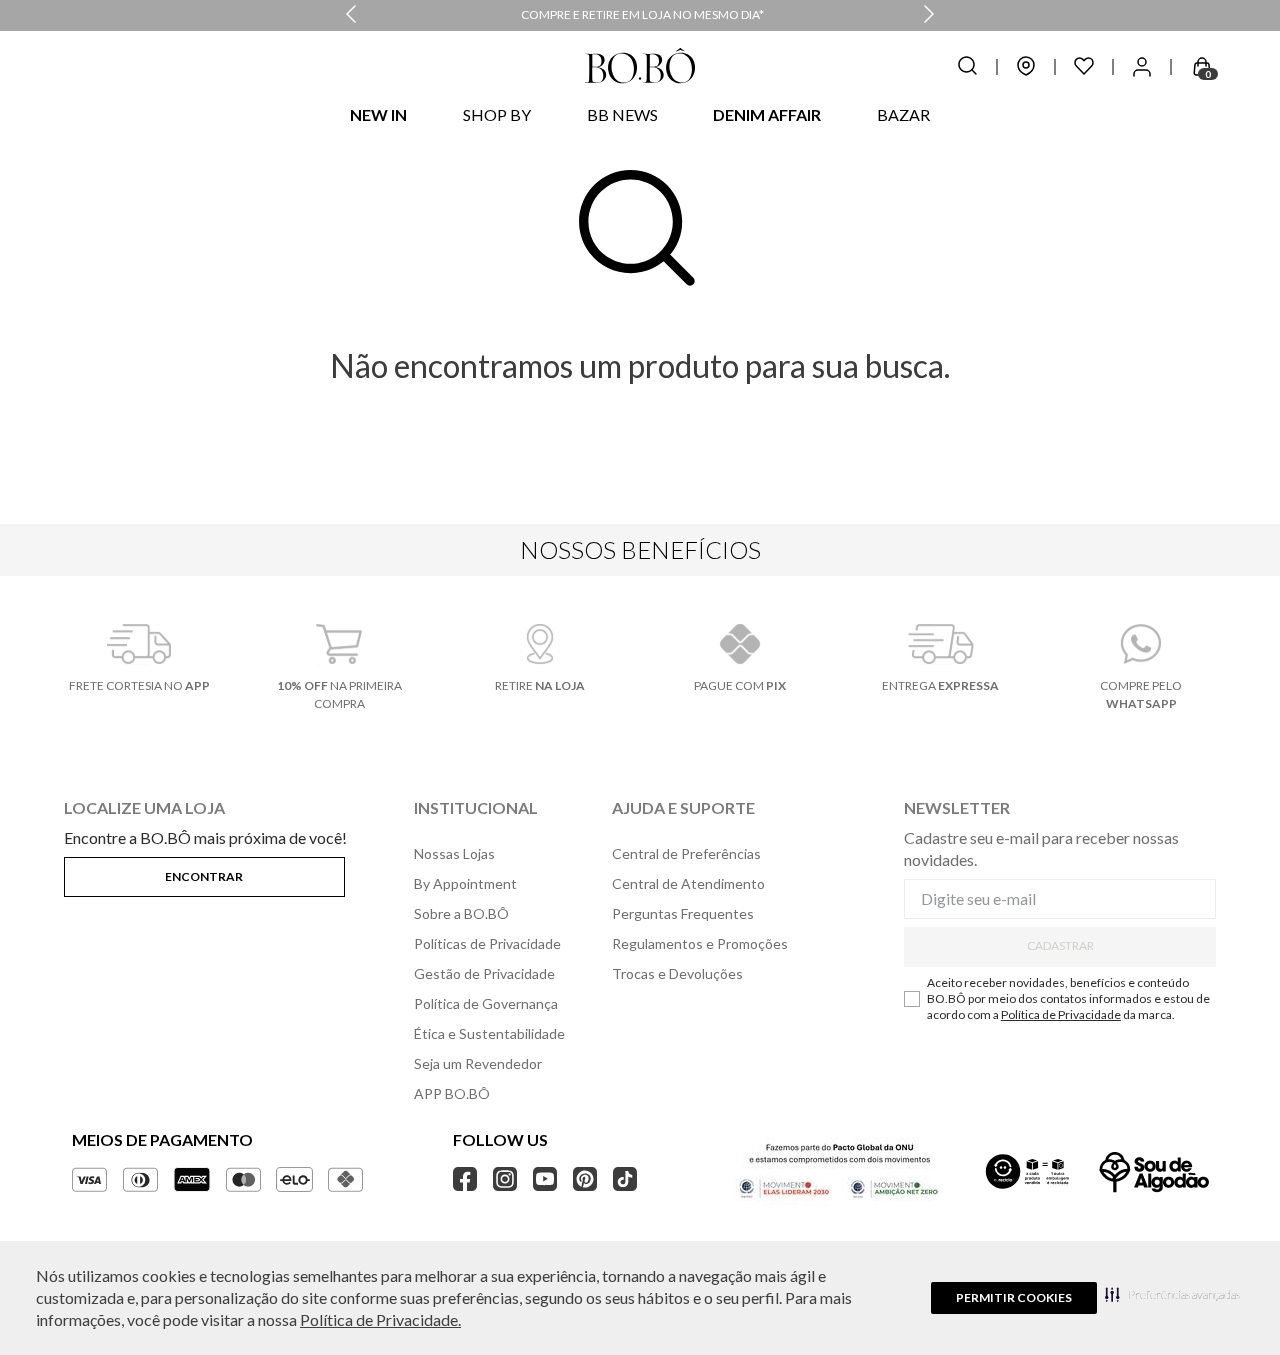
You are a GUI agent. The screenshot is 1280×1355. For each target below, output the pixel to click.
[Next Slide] (929, 15)
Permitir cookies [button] (1014, 1297)
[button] (1172, 1294)
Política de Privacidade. (380, 1319)
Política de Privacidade (1061, 1014)
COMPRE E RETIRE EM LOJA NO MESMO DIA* (642, 14)
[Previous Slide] (351, 15)
